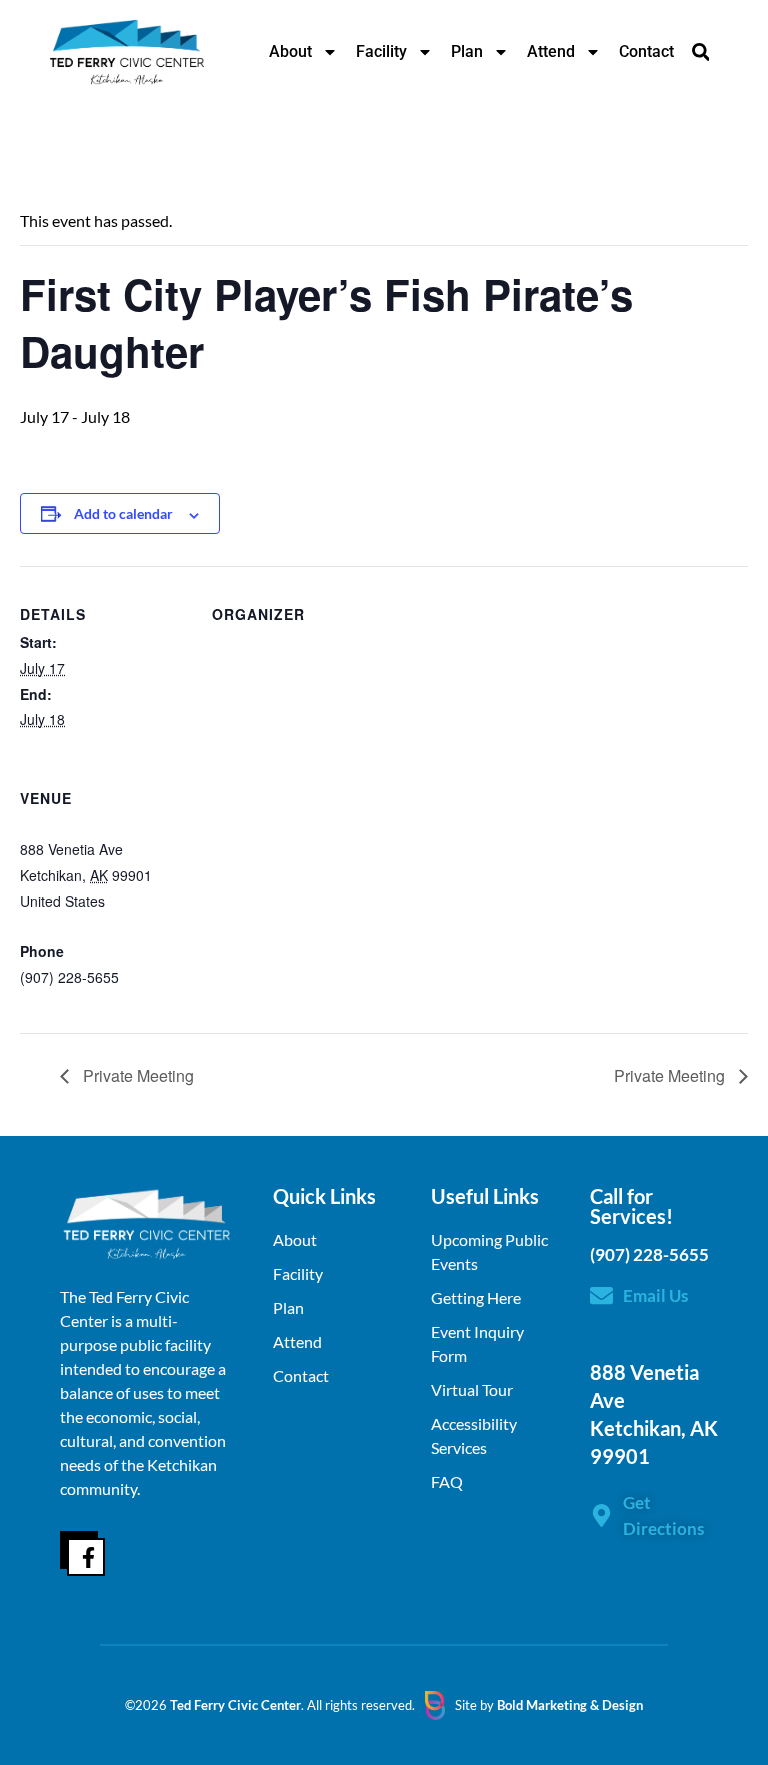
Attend (551, 51)
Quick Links (324, 1196)
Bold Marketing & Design (570, 1705)
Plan (467, 51)
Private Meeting (136, 1075)
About (290, 51)
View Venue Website (84, 1002)
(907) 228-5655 (649, 1254)
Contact (646, 51)
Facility (381, 51)
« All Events (65, 156)
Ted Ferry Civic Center (91, 825)
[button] (700, 52)
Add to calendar (123, 513)
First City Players (265, 641)
